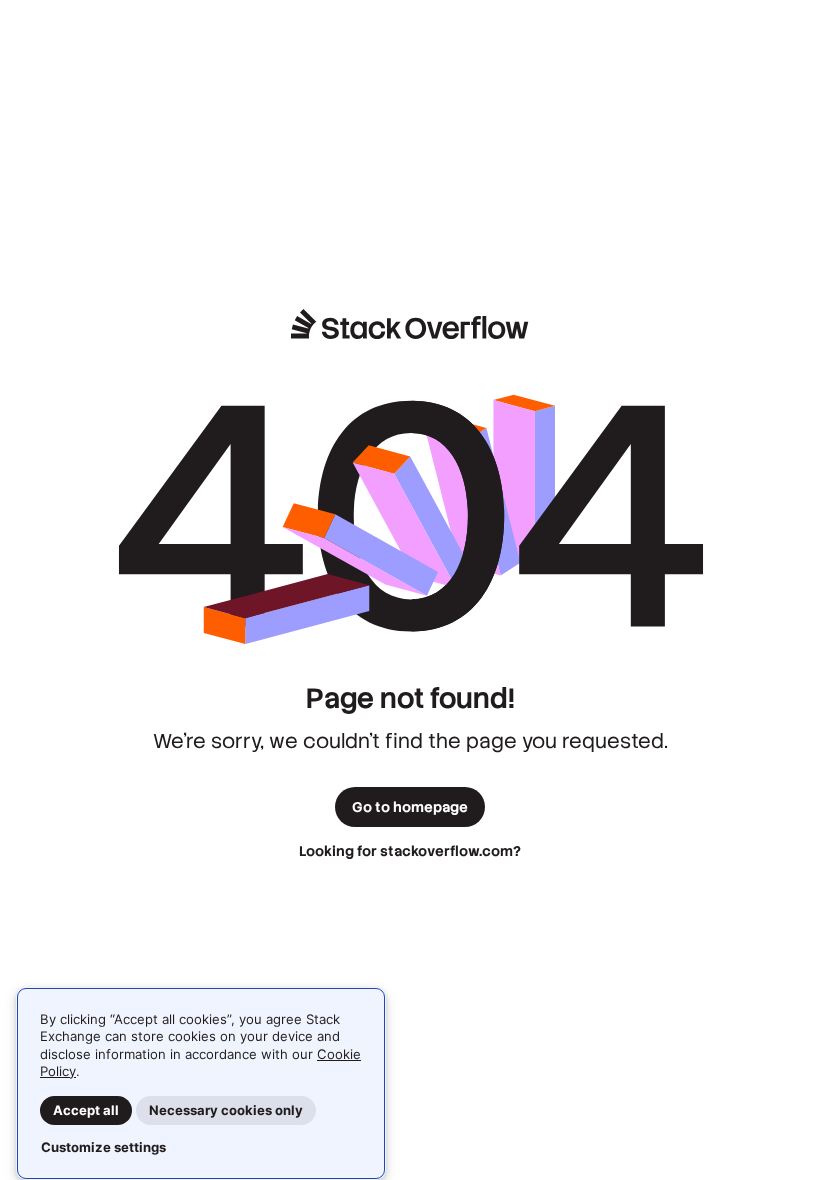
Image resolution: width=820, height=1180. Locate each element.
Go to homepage (410, 807)
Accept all (86, 1110)
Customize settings (103, 1147)
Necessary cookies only (226, 1110)
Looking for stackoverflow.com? (410, 851)
